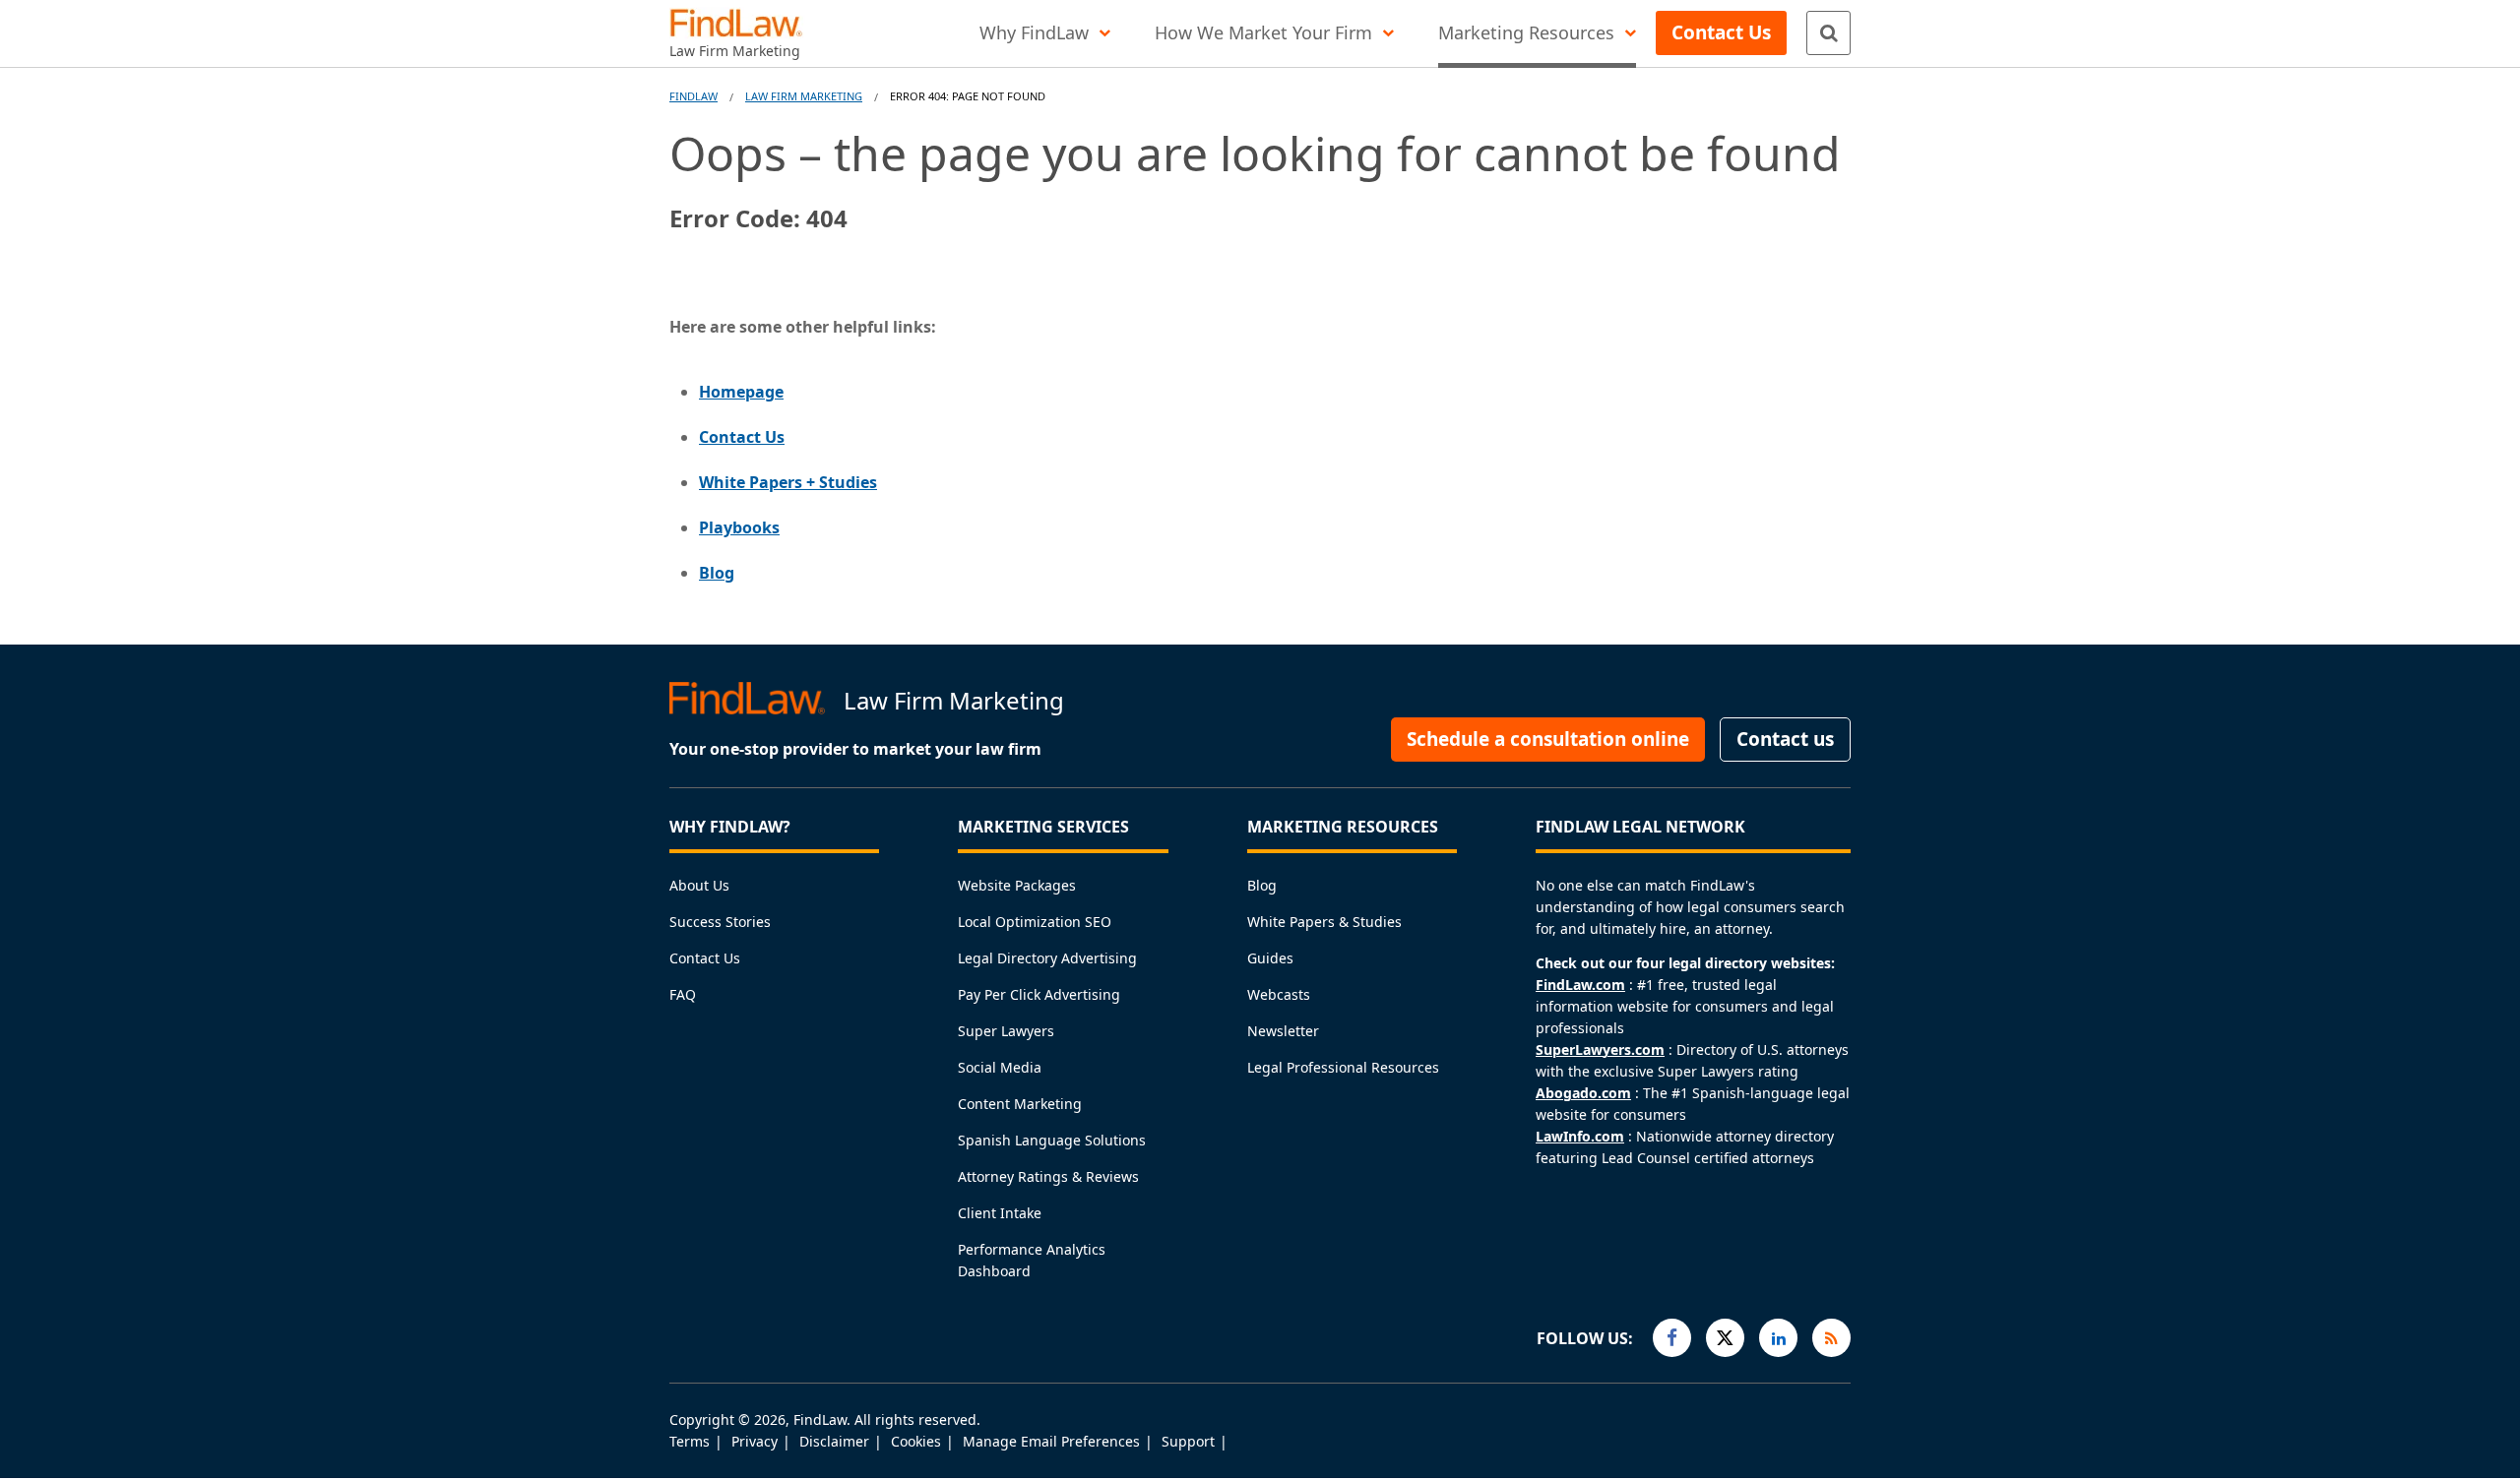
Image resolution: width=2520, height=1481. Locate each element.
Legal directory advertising (1047, 958)
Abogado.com (1583, 1093)
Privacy (755, 1441)
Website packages (1017, 885)
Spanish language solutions (1052, 1140)
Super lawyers (1006, 1031)
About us (699, 885)
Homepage (741, 392)
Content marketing (1020, 1104)
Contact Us (742, 437)
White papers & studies (1324, 922)
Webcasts (1279, 994)
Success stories (720, 922)
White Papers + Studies (788, 482)
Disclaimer (834, 1441)
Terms (690, 1441)
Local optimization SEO (1035, 922)
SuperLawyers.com (1600, 1049)
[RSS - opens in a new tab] (1831, 1338)
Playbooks (739, 527)
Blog (717, 573)
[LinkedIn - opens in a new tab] (1778, 1338)
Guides (1270, 958)
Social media (1000, 1067)
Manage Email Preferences (1051, 1441)
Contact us (705, 958)
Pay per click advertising (1039, 994)
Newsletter (1283, 1031)
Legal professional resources (1343, 1067)
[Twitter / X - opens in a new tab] (1725, 1338)
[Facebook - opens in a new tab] (1672, 1338)
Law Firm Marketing (804, 96)
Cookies (916, 1441)
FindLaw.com (1580, 985)
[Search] (1828, 33)
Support (1188, 1441)
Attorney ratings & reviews (1048, 1176)
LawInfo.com (1580, 1136)
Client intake (1000, 1213)
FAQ (683, 994)
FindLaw (693, 96)
